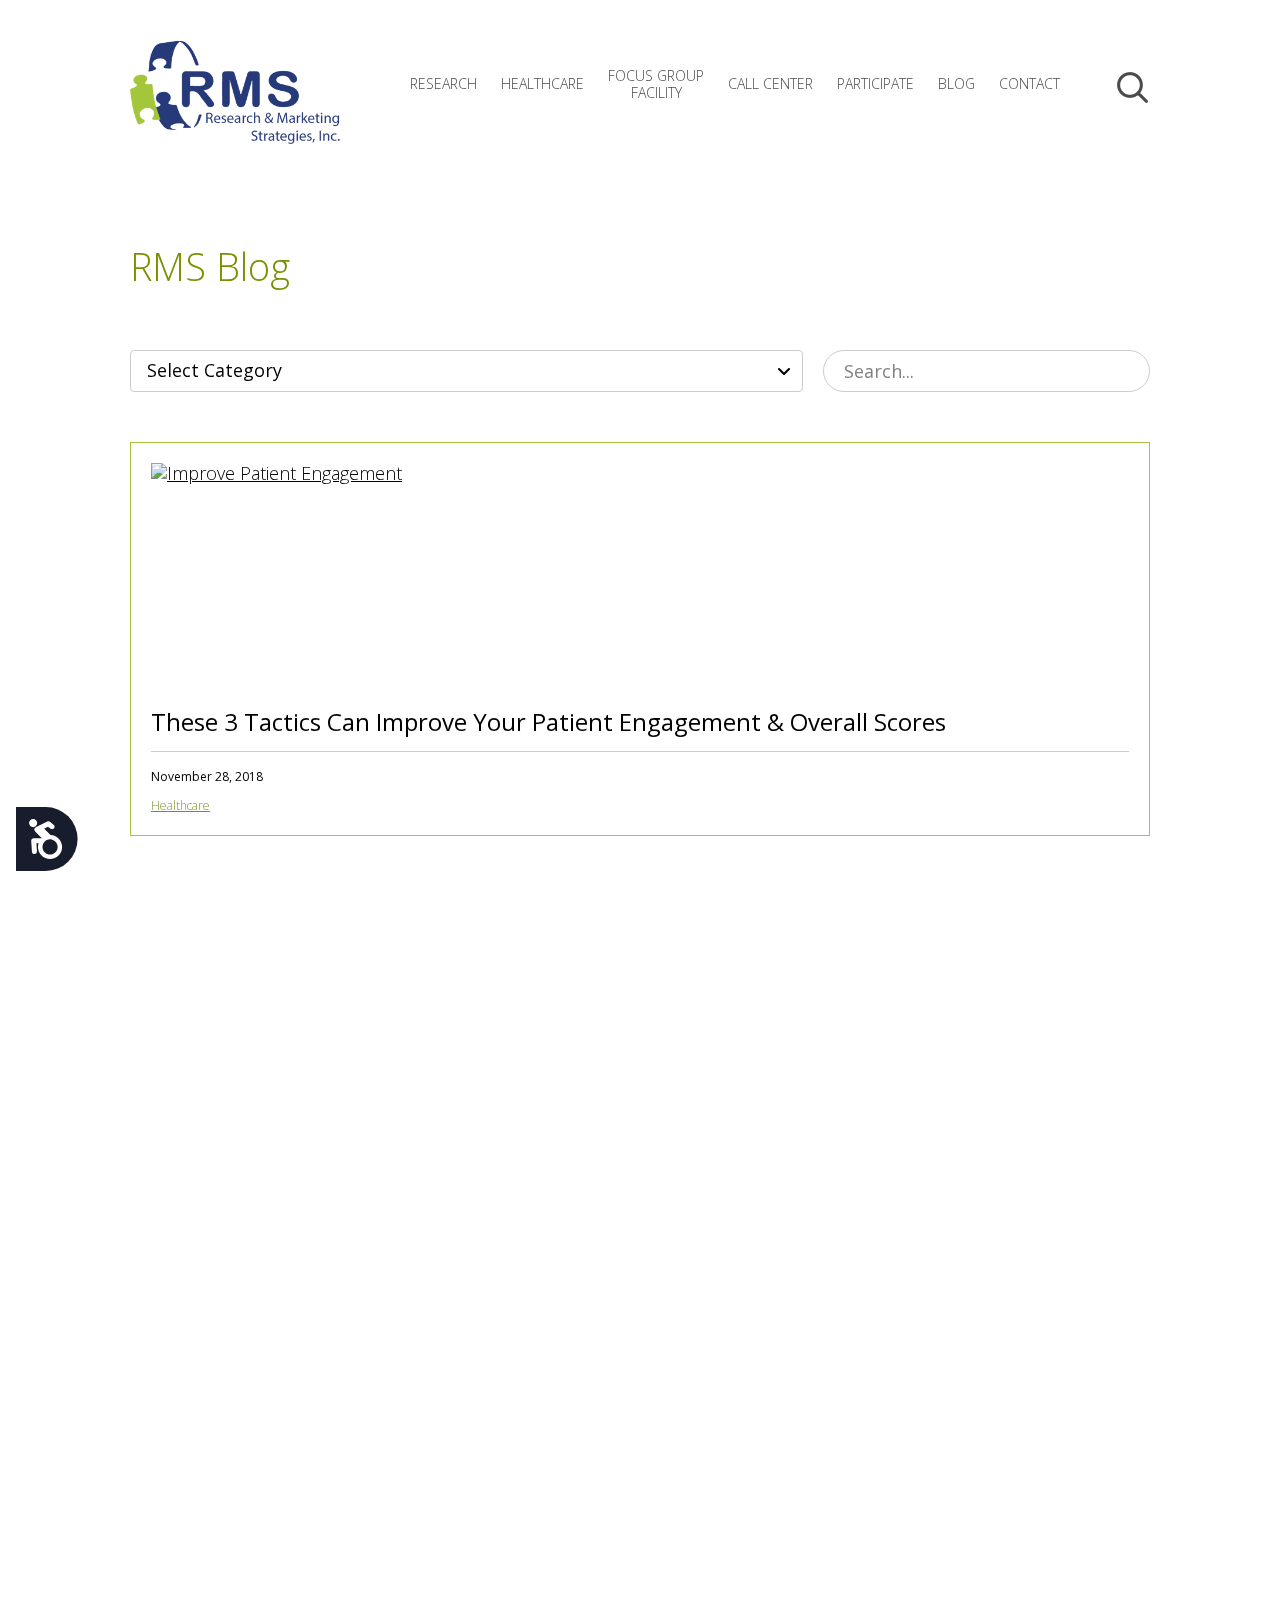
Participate (875, 83)
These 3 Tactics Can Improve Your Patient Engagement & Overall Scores (548, 721)
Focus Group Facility (656, 84)
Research (443, 83)
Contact (1029, 83)
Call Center (770, 83)
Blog (956, 83)
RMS (235, 108)
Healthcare (542, 83)
